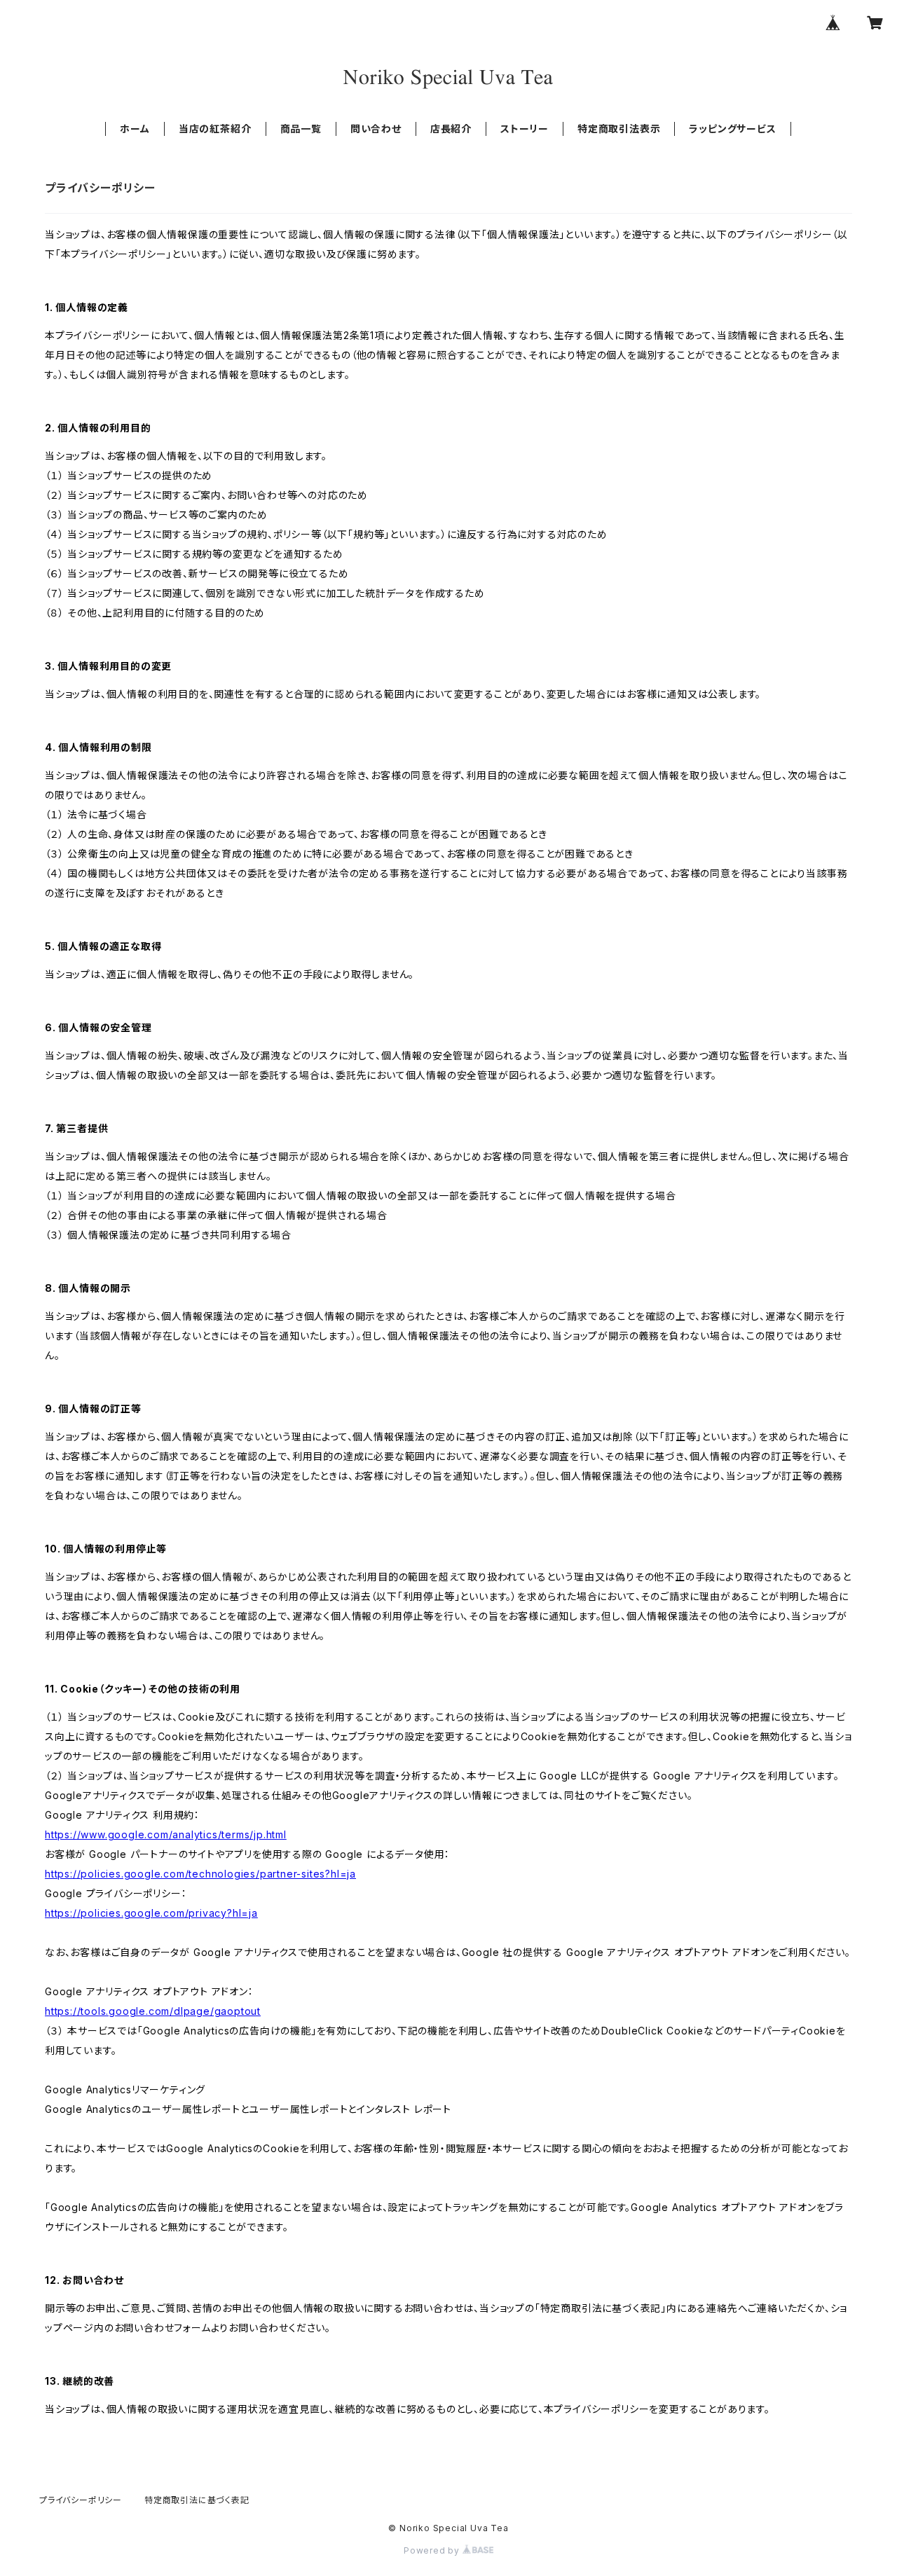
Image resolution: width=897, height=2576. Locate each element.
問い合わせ (376, 129)
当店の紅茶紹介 (215, 129)
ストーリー (525, 129)
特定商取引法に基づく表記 (197, 2500)
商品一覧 (301, 129)
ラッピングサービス (732, 129)
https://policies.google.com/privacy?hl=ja (151, 1913)
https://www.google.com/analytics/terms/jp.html (166, 1834)
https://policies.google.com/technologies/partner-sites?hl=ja (200, 1874)
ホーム (135, 129)
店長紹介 (451, 129)
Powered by (433, 2550)
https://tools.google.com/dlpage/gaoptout (153, 2011)
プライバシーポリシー (81, 2500)
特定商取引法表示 (619, 129)
